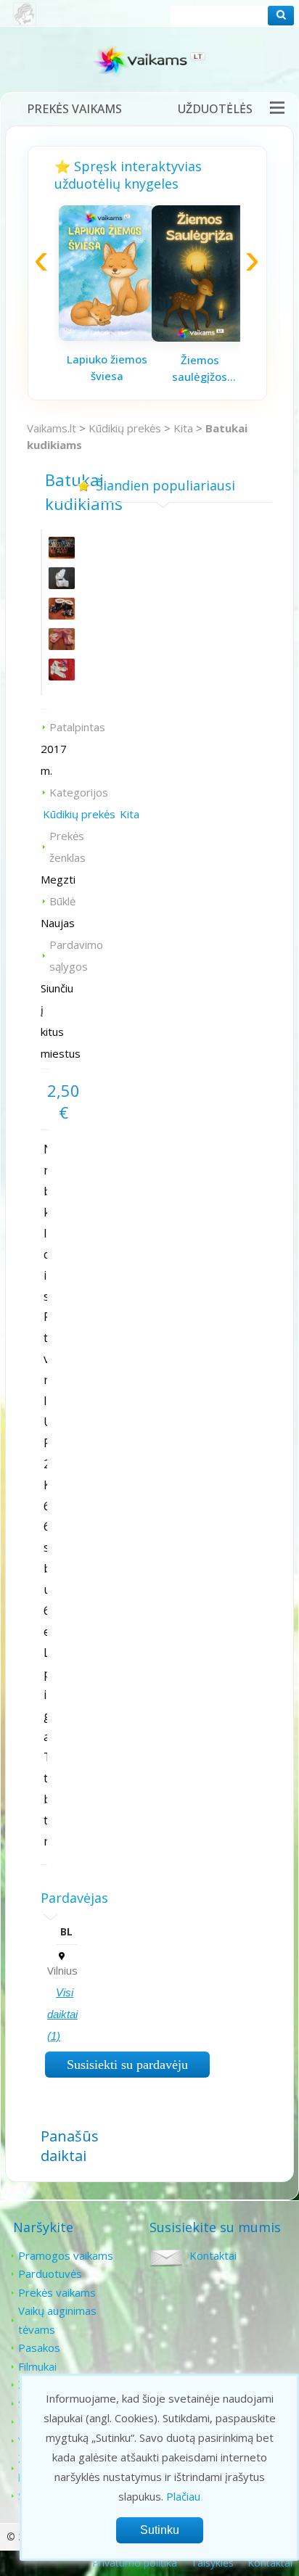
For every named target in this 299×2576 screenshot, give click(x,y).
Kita (183, 428)
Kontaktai (213, 2255)
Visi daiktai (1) (62, 2014)
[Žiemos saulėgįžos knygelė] (200, 337)
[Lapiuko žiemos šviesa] (107, 337)
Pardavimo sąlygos (76, 955)
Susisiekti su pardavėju (127, 2065)
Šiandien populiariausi (165, 485)
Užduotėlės (215, 109)
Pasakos (39, 2347)
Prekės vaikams (74, 109)
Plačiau (183, 2496)
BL (66, 1931)
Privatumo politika (135, 2563)
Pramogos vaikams (66, 2255)
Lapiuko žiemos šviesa (107, 367)
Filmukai (37, 2366)
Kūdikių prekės (125, 428)
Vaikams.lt (52, 428)
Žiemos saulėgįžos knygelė (200, 369)
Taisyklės (212, 2563)
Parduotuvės (50, 2273)
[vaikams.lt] (149, 63)
